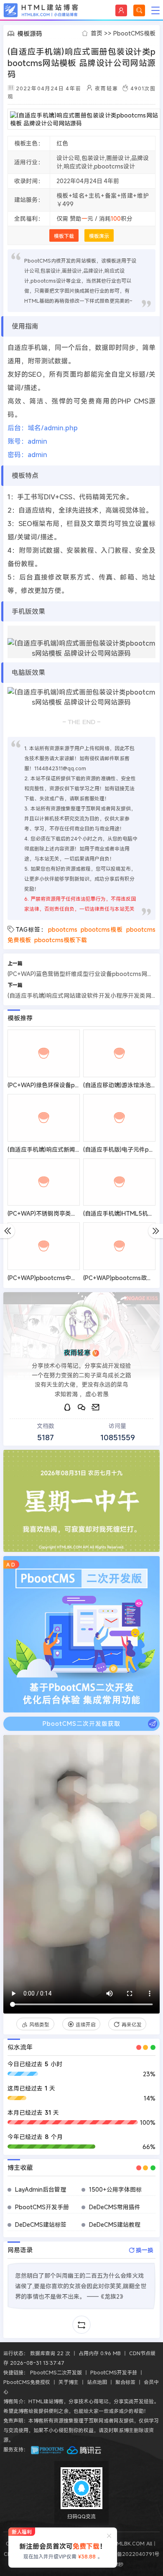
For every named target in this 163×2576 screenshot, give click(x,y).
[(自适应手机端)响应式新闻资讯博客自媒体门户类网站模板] (44, 1118)
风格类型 (39, 2024)
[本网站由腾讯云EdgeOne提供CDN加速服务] (84, 2449)
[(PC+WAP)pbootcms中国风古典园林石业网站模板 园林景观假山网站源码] (44, 1246)
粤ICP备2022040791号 (131, 2554)
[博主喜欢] (15, 1747)
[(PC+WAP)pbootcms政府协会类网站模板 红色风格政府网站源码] (120, 1246)
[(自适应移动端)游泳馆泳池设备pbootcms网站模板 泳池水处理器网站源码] (120, 1053)
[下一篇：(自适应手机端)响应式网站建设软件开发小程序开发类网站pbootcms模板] (156, 1231)
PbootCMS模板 (134, 33)
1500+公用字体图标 (115, 2189)
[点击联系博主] (81, 1323)
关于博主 (69, 2382)
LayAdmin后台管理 (41, 2189)
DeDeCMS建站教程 (115, 2225)
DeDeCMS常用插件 (115, 2207)
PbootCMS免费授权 (27, 2382)
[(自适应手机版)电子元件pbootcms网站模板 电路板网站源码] (120, 1118)
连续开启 (86, 2024)
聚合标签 (125, 2382)
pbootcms (63, 929)
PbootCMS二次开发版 (56, 2372)
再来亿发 (132, 2024)
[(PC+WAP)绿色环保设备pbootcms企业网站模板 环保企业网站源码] (44, 1053)
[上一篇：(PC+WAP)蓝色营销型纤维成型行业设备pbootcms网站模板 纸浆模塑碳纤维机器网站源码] (7, 1231)
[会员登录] (121, 10)
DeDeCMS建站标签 (41, 2225)
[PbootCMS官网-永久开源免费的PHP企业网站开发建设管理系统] (48, 2449)
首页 (97, 33)
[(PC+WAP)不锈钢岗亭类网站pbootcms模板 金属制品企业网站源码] (44, 1182)
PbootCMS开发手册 (42, 2207)
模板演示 (99, 236)
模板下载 (64, 236)
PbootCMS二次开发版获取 (81, 1724)
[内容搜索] (139, 10)
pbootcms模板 (102, 929)
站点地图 (97, 2382)
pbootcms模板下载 (61, 940)
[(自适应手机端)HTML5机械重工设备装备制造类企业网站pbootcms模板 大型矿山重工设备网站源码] (120, 1182)
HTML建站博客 (41, 10)
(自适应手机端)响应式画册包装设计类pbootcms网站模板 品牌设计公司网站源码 (81, 63)
